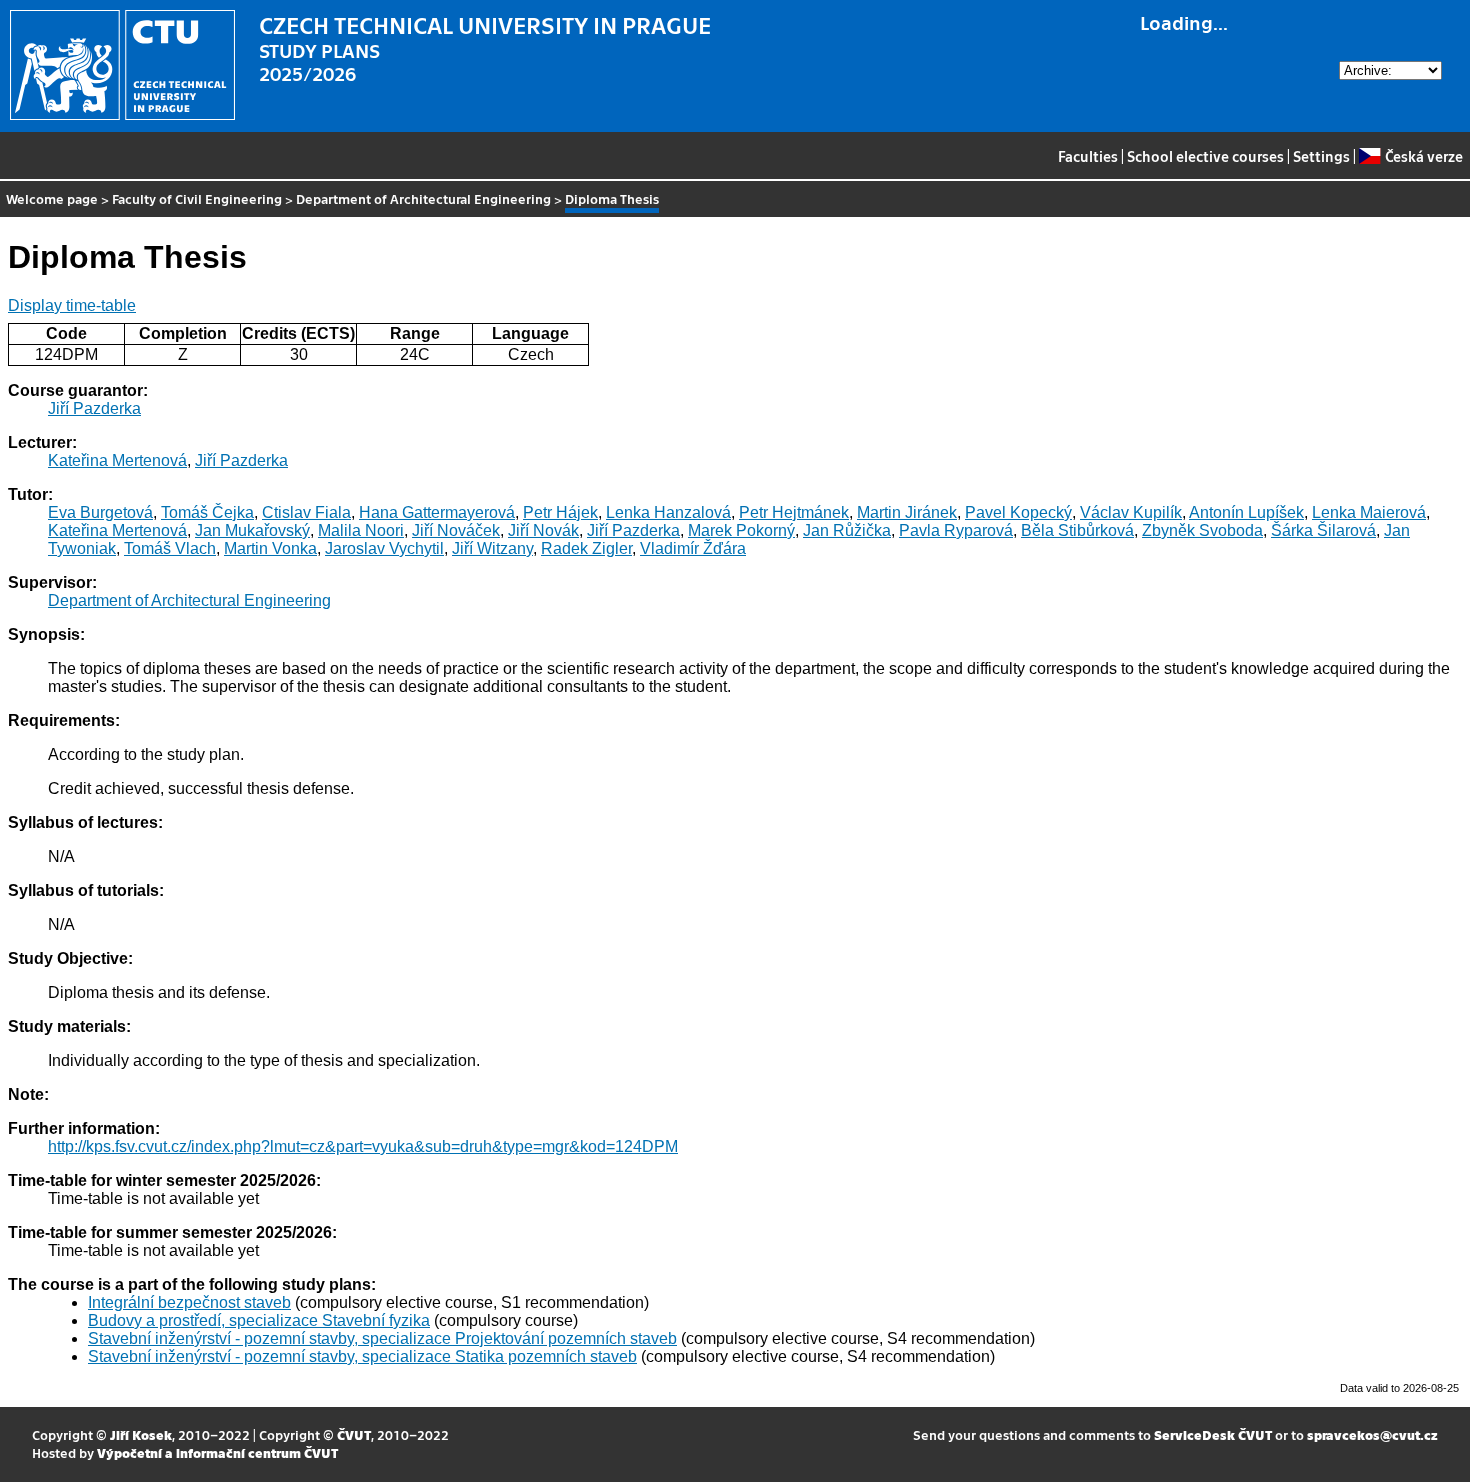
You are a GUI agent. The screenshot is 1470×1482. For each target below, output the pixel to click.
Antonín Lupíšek (1246, 512)
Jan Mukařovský (252, 530)
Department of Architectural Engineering (423, 198)
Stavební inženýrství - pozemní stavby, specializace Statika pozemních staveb (362, 1356)
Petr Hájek (560, 512)
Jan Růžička (847, 530)
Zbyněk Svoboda (1202, 530)
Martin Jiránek (907, 512)
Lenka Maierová (1369, 512)
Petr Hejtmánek (794, 512)
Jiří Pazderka (94, 408)
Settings (1321, 156)
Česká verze (1423, 156)
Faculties (1088, 156)
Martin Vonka (270, 548)
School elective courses (1205, 156)
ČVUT (354, 1434)
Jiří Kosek (141, 1434)
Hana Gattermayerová (437, 512)
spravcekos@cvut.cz (1372, 1434)
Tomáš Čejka (207, 512)
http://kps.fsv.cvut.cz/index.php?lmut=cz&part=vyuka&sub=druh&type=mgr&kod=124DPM (363, 1146)
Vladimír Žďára (693, 548)
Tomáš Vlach (170, 548)
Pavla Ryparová (956, 530)
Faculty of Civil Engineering (197, 198)
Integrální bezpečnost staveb (189, 1302)
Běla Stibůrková (1077, 530)
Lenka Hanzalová (668, 512)
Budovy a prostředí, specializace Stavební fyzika (259, 1320)
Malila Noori (361, 530)
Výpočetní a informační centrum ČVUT (217, 1452)
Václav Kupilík (1131, 512)
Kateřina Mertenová (117, 460)
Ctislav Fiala (306, 512)
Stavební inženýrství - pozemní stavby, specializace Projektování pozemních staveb (382, 1338)
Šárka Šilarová (1323, 530)
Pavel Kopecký (1018, 512)
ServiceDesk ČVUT (1213, 1434)
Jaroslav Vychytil (384, 548)
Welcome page (52, 198)
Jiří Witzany (492, 548)
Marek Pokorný (741, 530)
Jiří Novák (543, 530)
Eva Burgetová (100, 512)
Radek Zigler (586, 548)
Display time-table (72, 305)
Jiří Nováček (456, 530)
